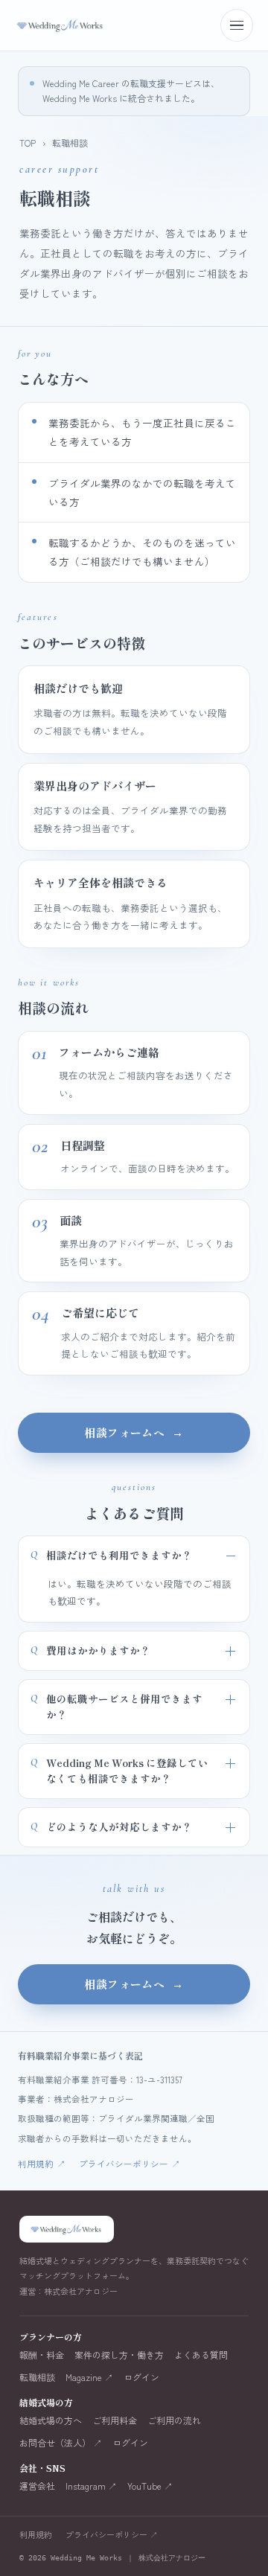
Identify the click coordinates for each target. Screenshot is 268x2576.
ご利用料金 (115, 2420)
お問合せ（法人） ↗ (61, 2443)
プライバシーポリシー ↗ (112, 2534)
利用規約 (42, 2164)
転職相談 (37, 2377)
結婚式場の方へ (51, 2420)
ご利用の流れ (174, 2420)
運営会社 (37, 2486)
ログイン (141, 2377)
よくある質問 (201, 2355)
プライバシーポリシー (130, 2164)
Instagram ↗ (91, 2486)
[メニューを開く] (237, 25)
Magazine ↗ (89, 2377)
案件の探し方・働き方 (119, 2355)
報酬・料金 (42, 2355)
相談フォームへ (134, 1432)
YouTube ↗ (150, 2486)
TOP (28, 143)
